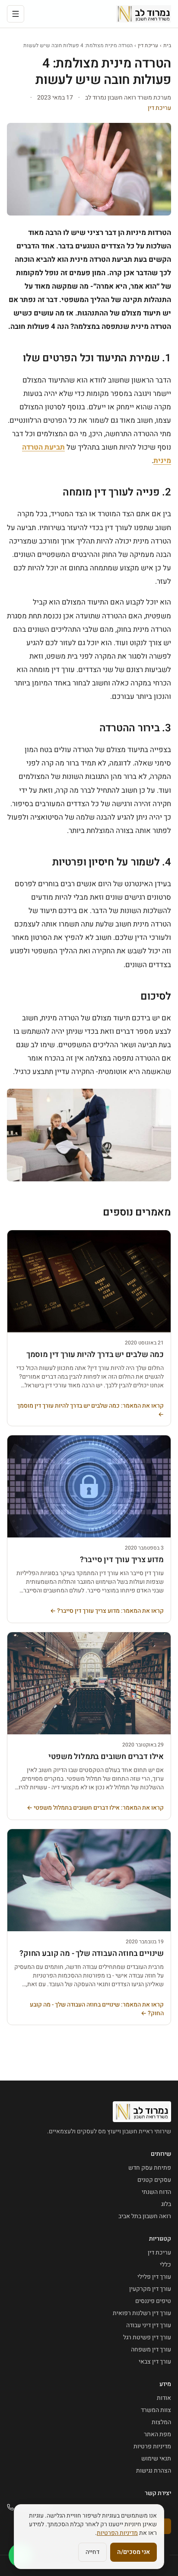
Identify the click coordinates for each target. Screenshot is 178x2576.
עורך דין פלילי (154, 2277)
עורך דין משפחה (151, 2349)
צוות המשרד (156, 2410)
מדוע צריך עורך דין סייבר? (122, 1560)
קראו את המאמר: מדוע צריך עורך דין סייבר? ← (107, 1611)
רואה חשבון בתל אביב (145, 2216)
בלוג (166, 2204)
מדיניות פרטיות (152, 2446)
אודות (164, 2398)
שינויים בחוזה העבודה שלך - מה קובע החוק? (92, 1954)
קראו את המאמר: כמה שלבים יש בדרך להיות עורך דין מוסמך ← (90, 1410)
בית (167, 45)
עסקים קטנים (154, 2180)
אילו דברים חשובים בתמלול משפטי (106, 1757)
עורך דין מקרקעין (150, 2289)
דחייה (92, 2552)
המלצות (161, 2422)
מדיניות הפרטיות (117, 2533)
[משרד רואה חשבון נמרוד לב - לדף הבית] (144, 14)
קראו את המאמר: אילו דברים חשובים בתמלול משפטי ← (95, 1808)
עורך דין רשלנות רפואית (142, 2313)
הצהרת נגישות (154, 2471)
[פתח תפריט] (16, 14)
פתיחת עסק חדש (150, 2168)
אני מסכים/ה (133, 2552)
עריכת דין (148, 45)
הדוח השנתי (156, 2192)
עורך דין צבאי (155, 2362)
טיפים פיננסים (153, 2301)
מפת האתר (157, 2434)
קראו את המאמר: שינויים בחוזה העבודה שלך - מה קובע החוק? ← (97, 2009)
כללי (165, 2265)
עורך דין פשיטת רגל (147, 2337)
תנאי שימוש (156, 2459)
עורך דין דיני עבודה (149, 2325)
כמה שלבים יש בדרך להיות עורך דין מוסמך (95, 1355)
